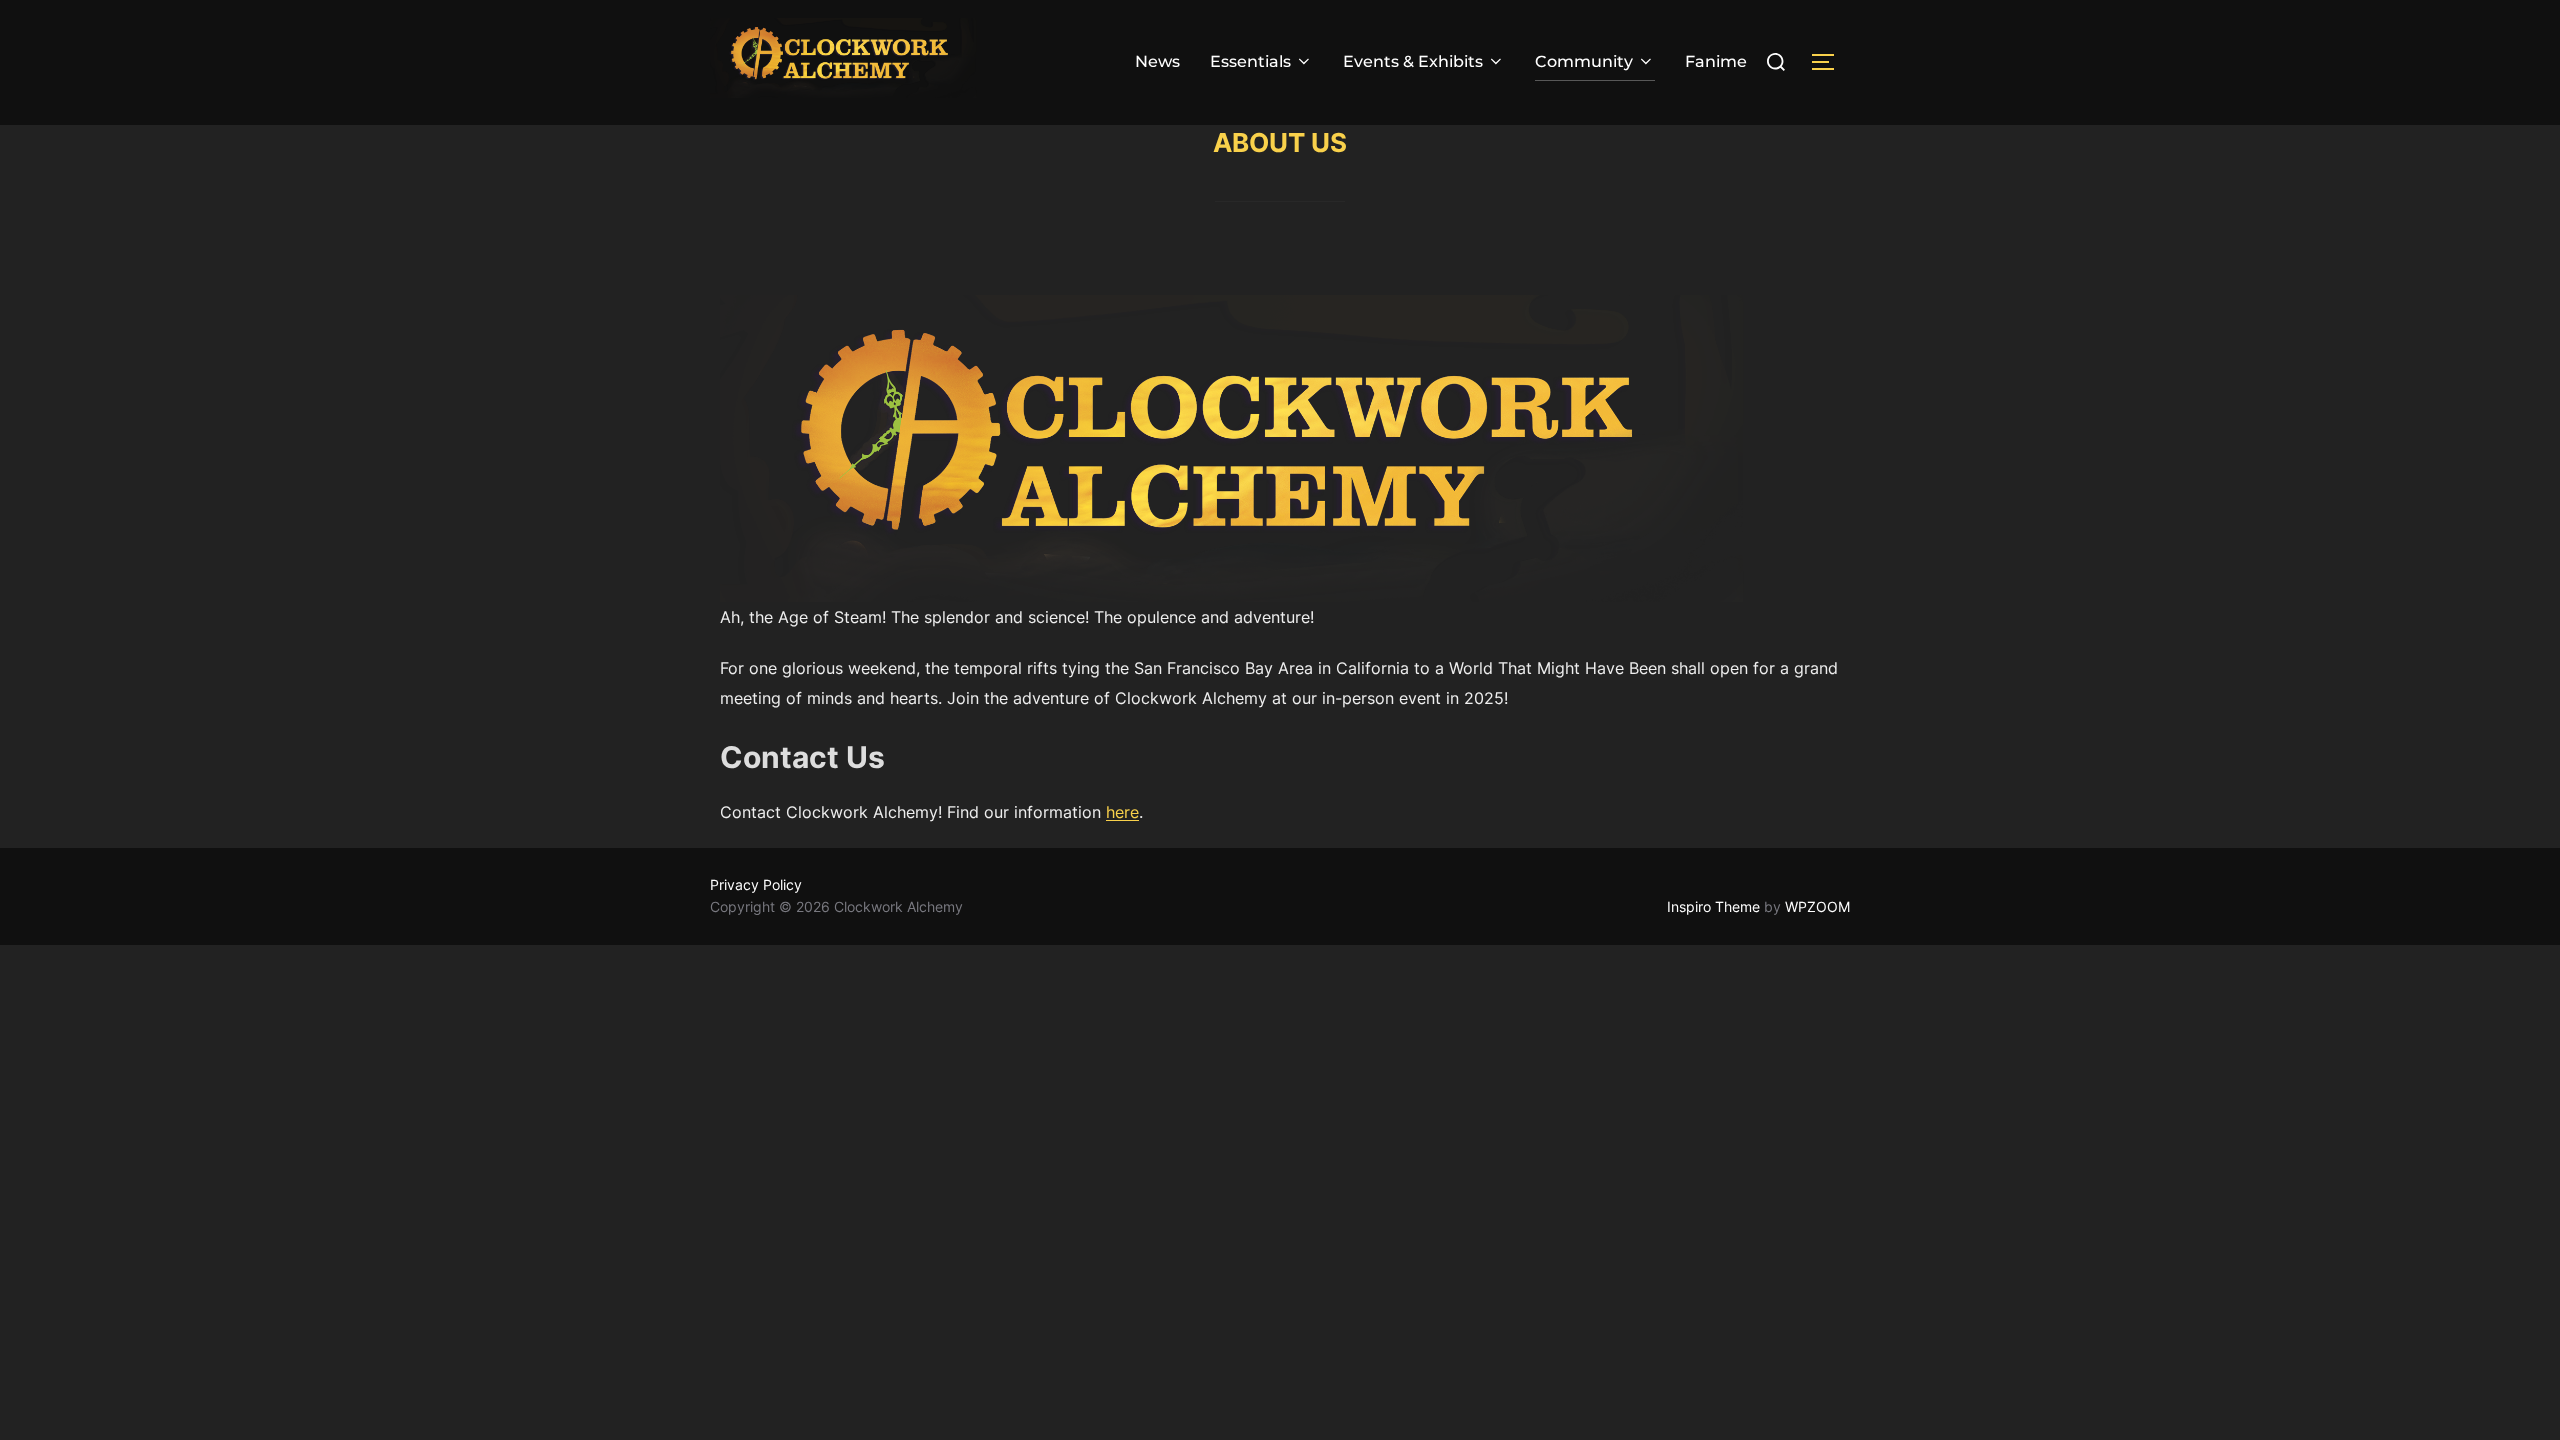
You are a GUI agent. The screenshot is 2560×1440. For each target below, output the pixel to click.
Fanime (1716, 61)
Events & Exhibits (1413, 61)
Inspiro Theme (1713, 906)
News (1157, 61)
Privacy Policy (756, 884)
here (1122, 812)
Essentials (1250, 61)
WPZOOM (1817, 906)
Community (1584, 61)
